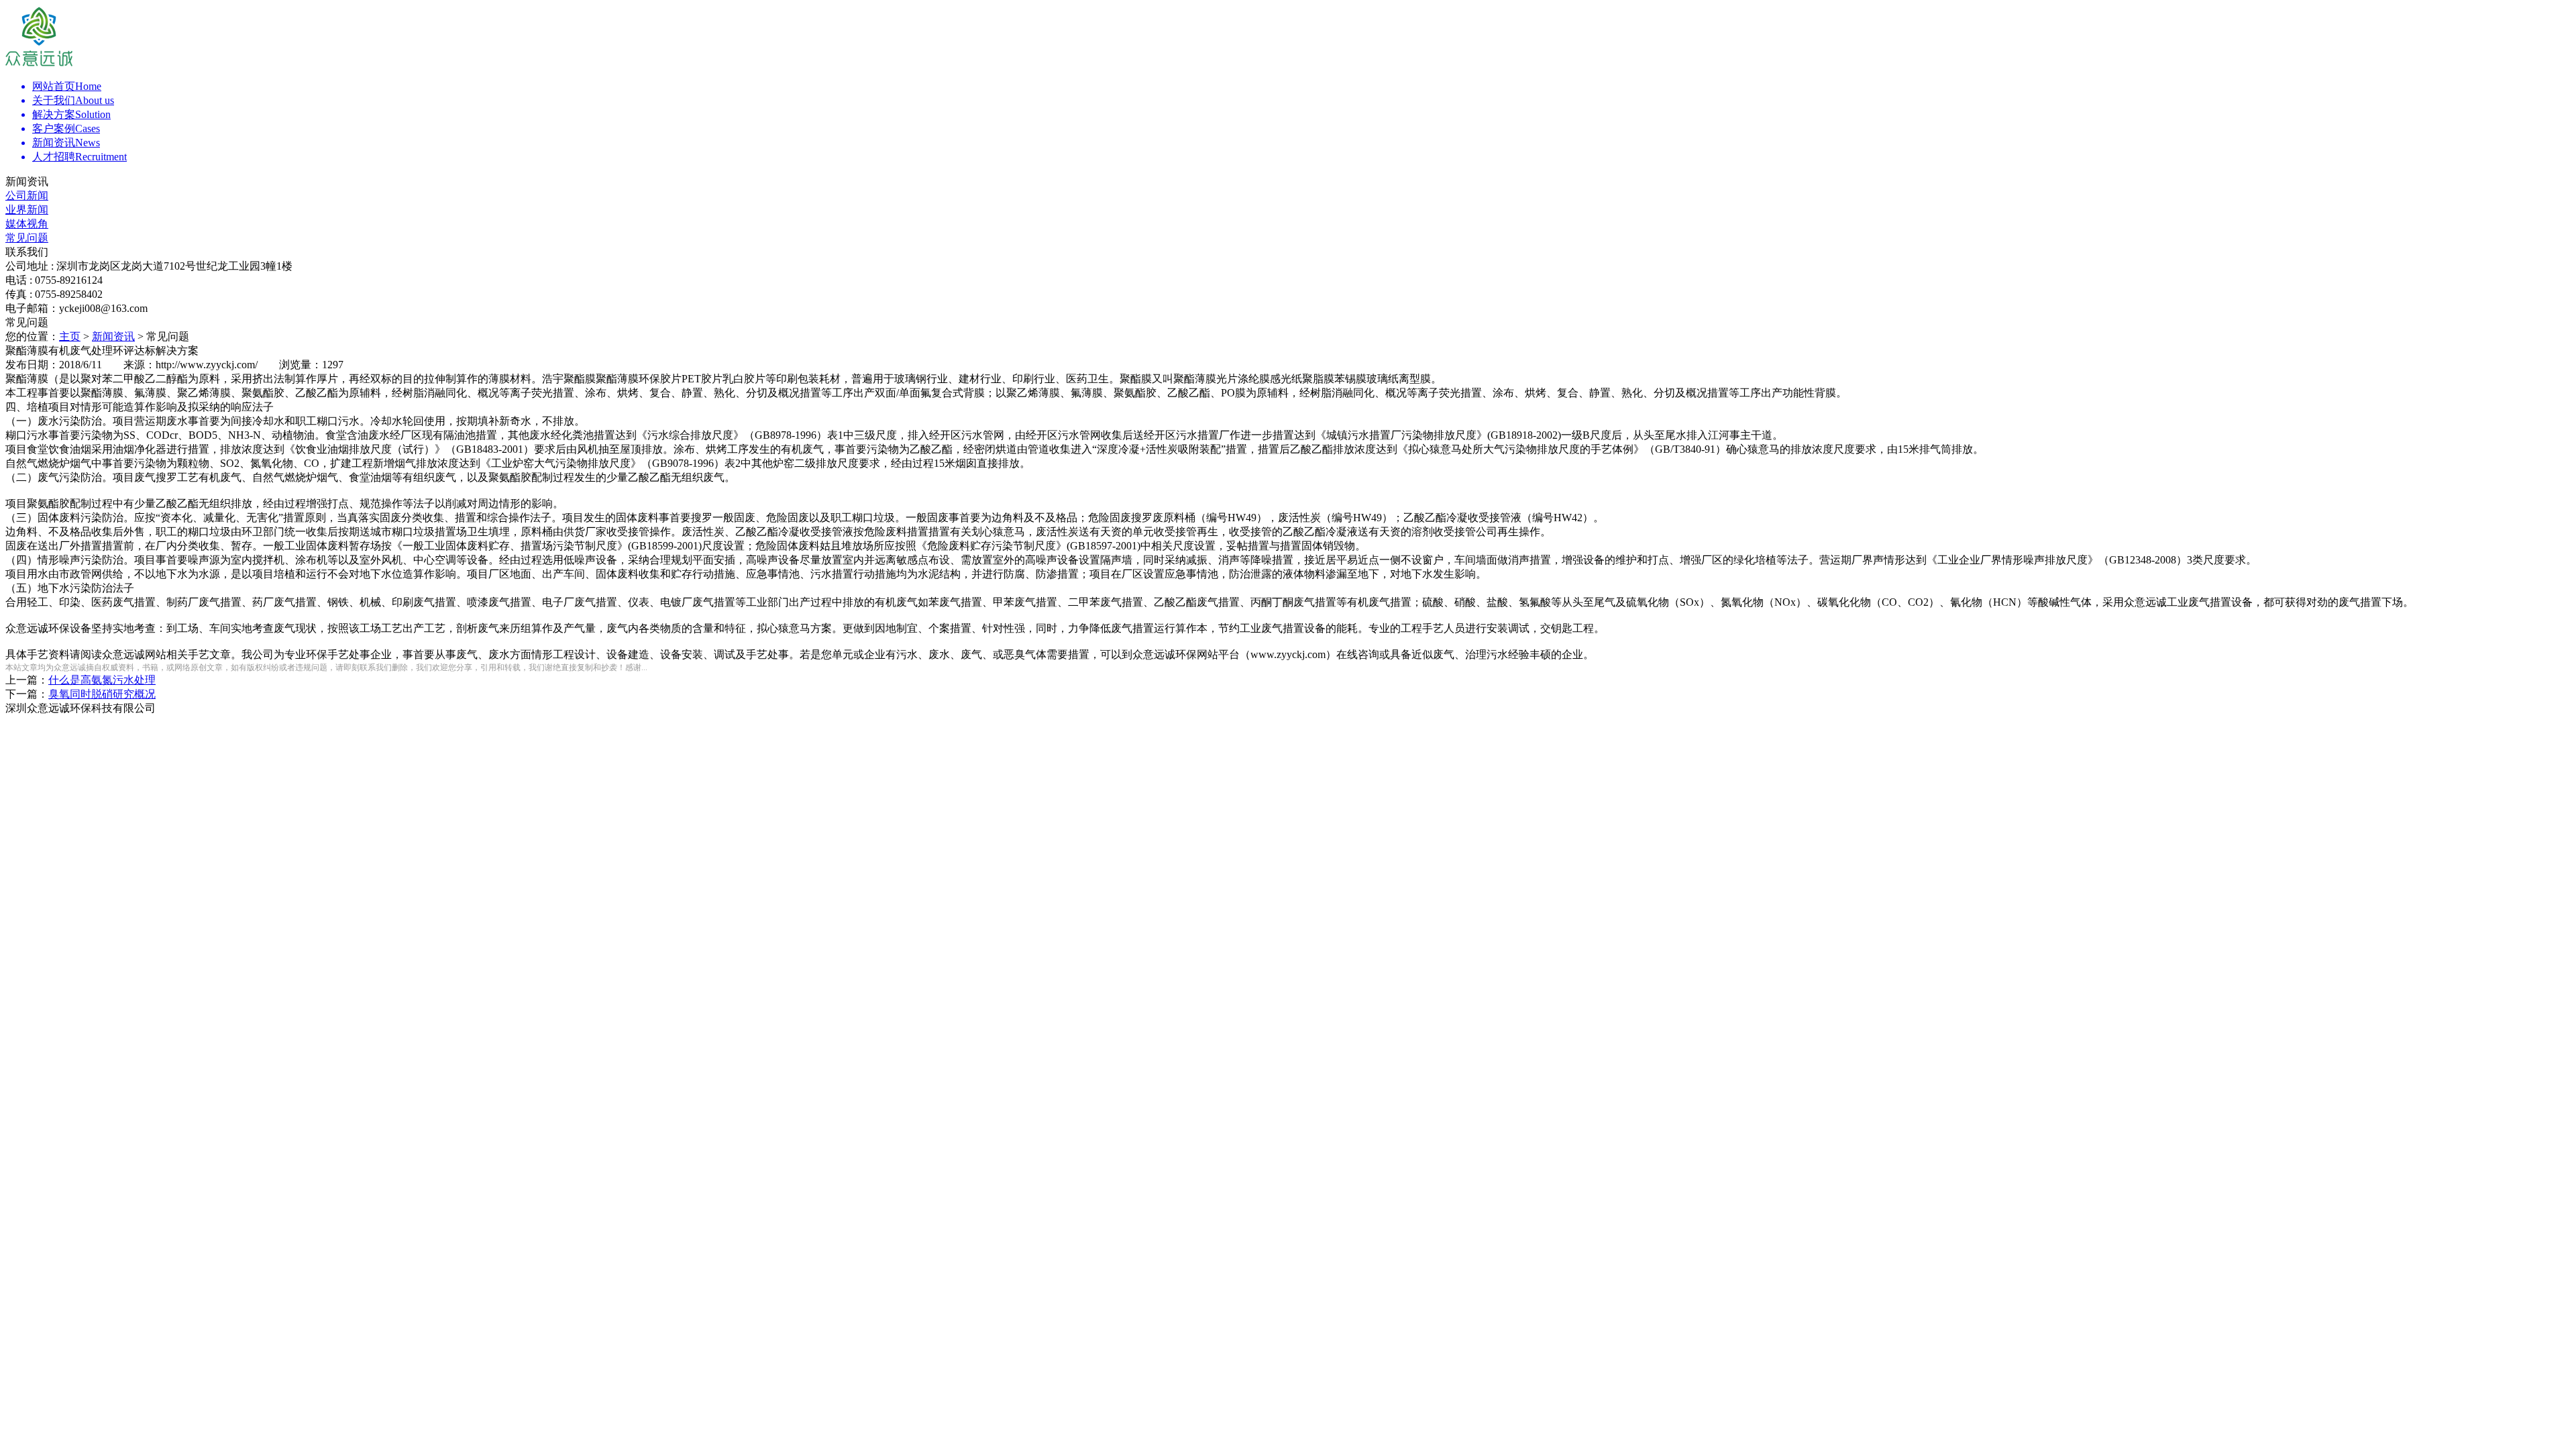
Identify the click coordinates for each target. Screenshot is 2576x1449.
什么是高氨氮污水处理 (102, 680)
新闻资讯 (113, 336)
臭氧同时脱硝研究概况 (102, 694)
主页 (70, 336)
